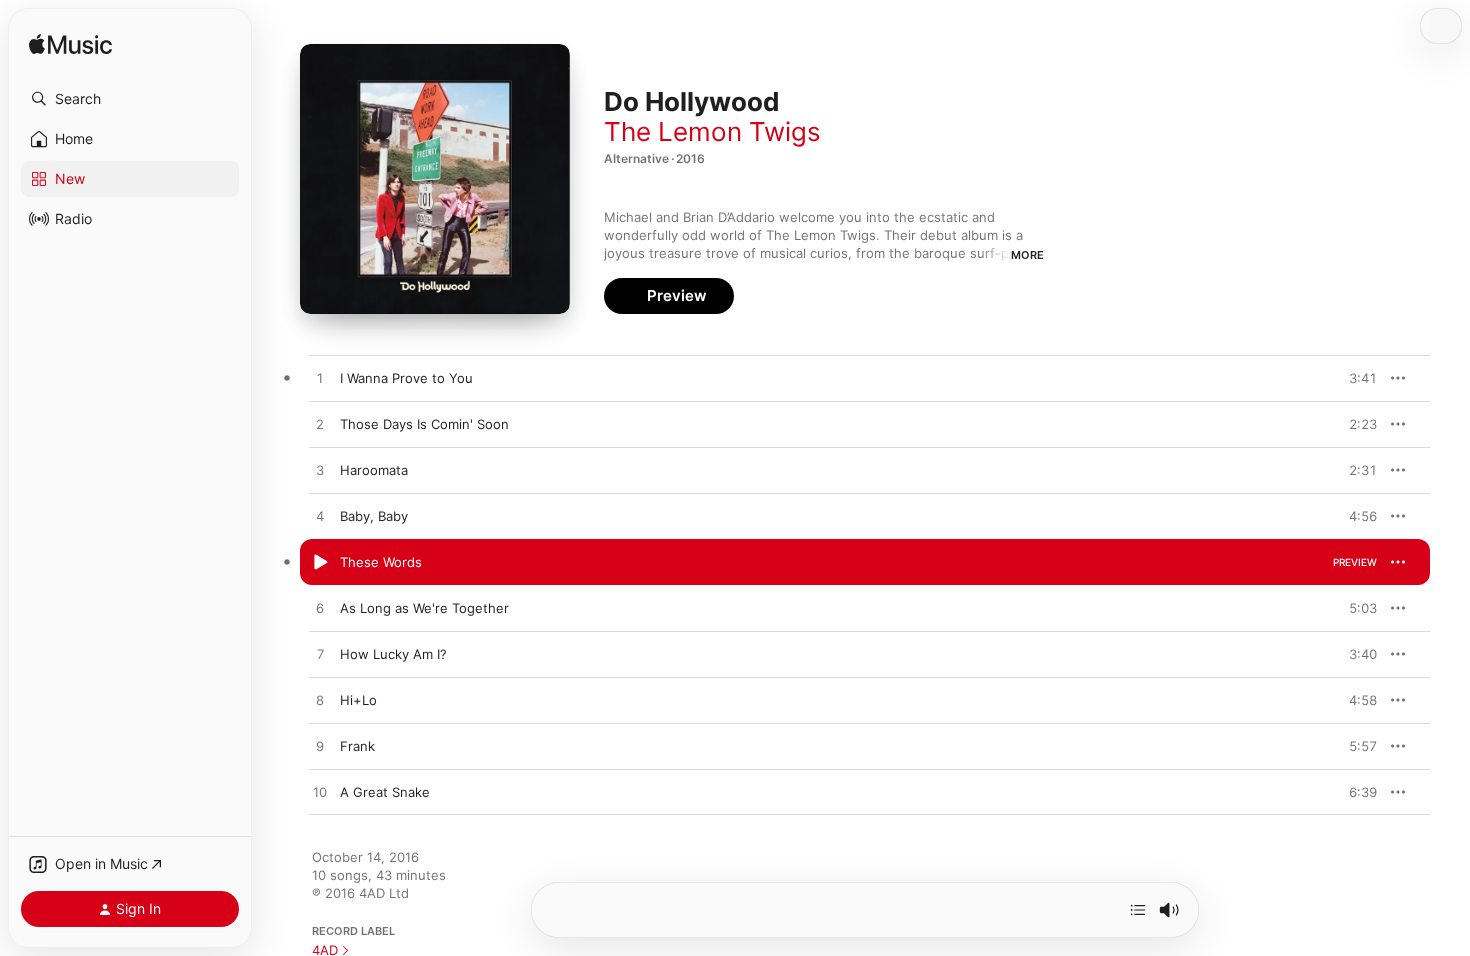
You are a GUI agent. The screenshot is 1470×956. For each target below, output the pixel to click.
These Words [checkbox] (381, 562)
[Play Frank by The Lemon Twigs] (320, 747)
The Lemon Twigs (712, 131)
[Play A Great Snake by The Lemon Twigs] (320, 793)
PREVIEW (1355, 378)
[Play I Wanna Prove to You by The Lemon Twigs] (320, 379)
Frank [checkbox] (357, 746)
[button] (130, 99)
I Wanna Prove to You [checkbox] (406, 378)
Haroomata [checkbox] (374, 470)
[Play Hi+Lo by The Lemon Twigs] (320, 701)
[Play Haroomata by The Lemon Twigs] (320, 471)
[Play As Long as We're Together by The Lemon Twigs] (320, 609)
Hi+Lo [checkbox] (358, 700)
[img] (70, 45)
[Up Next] (1138, 910)
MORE (1027, 255)
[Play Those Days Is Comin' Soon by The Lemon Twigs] (320, 425)
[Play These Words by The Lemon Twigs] (320, 563)
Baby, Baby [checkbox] (374, 516)
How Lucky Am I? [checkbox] (393, 654)
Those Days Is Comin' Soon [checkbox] (424, 424)
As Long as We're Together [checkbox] (424, 608)
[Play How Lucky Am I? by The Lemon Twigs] (320, 655)
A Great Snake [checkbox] (385, 792)
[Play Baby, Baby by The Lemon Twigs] (320, 517)
